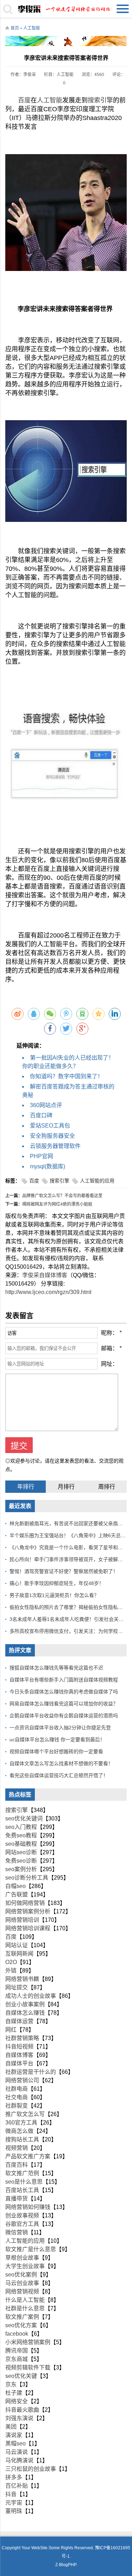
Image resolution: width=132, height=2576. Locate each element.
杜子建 (14, 2393)
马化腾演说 (19, 2460)
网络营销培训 (22, 1920)
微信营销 (17, 2232)
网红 (11, 2030)
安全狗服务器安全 (52, 1136)
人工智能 (32, 28)
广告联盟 (17, 1895)
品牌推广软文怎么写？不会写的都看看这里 (62, 1196)
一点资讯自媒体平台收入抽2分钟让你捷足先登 (60, 1728)
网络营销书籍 (22, 1979)
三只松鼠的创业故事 (31, 2469)
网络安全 (17, 2401)
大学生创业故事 (25, 2266)
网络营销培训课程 (28, 1928)
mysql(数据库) (48, 1166)
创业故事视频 (22, 2215)
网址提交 (17, 1987)
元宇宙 (14, 2503)
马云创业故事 (22, 2283)
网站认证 (17, 1945)
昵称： (109, 1333)
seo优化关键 (21, 2376)
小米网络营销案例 (28, 2342)
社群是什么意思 (25, 2308)
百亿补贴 (17, 2486)
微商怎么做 (19, 2131)
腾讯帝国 (17, 2351)
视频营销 (17, 2148)
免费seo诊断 (21, 1861)
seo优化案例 (21, 2275)
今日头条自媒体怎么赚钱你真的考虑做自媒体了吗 (64, 1692)
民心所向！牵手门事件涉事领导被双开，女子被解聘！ (69, 1559)
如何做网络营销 (25, 1903)
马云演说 (17, 2452)
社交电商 (17, 2097)
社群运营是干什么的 (31, 2072)
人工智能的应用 (97, 1181)
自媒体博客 (19, 2055)
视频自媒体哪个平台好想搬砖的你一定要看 (56, 1751)
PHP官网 (42, 1156)
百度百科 (17, 2165)
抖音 (11, 2494)
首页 (15, 28)
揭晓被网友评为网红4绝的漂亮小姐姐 (57, 1204)
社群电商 (17, 2089)
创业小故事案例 (25, 2004)
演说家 (14, 2435)
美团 (11, 2427)
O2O (11, 1962)
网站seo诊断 (21, 1852)
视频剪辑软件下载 (28, 2367)
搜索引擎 (100, 100)
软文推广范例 (22, 2173)
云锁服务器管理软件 (55, 1146)
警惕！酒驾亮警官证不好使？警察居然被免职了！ (64, 1571)
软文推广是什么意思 (31, 2249)
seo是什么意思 (24, 2182)
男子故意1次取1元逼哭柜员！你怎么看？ (54, 1595)
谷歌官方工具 (22, 2224)
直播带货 (17, 2199)
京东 (11, 2384)
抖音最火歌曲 (22, 2410)
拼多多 (14, 2477)
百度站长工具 (22, 2190)
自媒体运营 (19, 2021)
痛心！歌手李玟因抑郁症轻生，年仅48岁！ (57, 1583)
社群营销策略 (22, 2038)
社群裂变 (17, 2106)
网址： (109, 1364)
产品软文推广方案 (28, 2156)
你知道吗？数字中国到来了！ (67, 1076)
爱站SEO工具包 (50, 1126)
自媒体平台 (19, 2063)
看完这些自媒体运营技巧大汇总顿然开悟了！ (59, 1775)
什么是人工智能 (25, 2300)
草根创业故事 (22, 2258)
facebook (17, 2334)
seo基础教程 (21, 1844)
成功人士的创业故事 (31, 1996)
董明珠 (14, 2511)
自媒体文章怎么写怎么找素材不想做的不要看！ (61, 1763)
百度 (24, 100)
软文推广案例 (22, 2317)
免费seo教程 (21, 1835)
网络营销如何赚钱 (28, 2207)
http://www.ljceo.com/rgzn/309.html (48, 1292)
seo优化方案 (21, 2325)
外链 (11, 1971)
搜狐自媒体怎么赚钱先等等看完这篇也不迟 (56, 1668)
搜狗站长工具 (22, 2139)
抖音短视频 (19, 2047)
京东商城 (17, 2359)
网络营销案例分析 (28, 1911)
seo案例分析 (21, 1869)
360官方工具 (21, 2123)
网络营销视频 (22, 2291)
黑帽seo (15, 2444)
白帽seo (15, 1886)
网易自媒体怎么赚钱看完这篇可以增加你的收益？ (64, 1704)
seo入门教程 (21, 1827)
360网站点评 (46, 1105)
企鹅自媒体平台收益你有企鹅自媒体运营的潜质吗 (64, 1716)
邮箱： (109, 1348)
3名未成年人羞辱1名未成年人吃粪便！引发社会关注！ (69, 1619)
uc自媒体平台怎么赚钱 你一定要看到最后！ (57, 1740)
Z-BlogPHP (66, 2565)
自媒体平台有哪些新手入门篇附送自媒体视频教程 (64, 1680)
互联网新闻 (19, 1954)
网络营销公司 (22, 2080)
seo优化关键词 (24, 1819)
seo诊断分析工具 (27, 1878)
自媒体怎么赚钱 (25, 2013)
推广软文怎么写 (25, 2114)
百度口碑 (41, 1115)
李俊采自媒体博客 (45, 1275)
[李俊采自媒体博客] (66, 9)
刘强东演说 (19, 2418)
